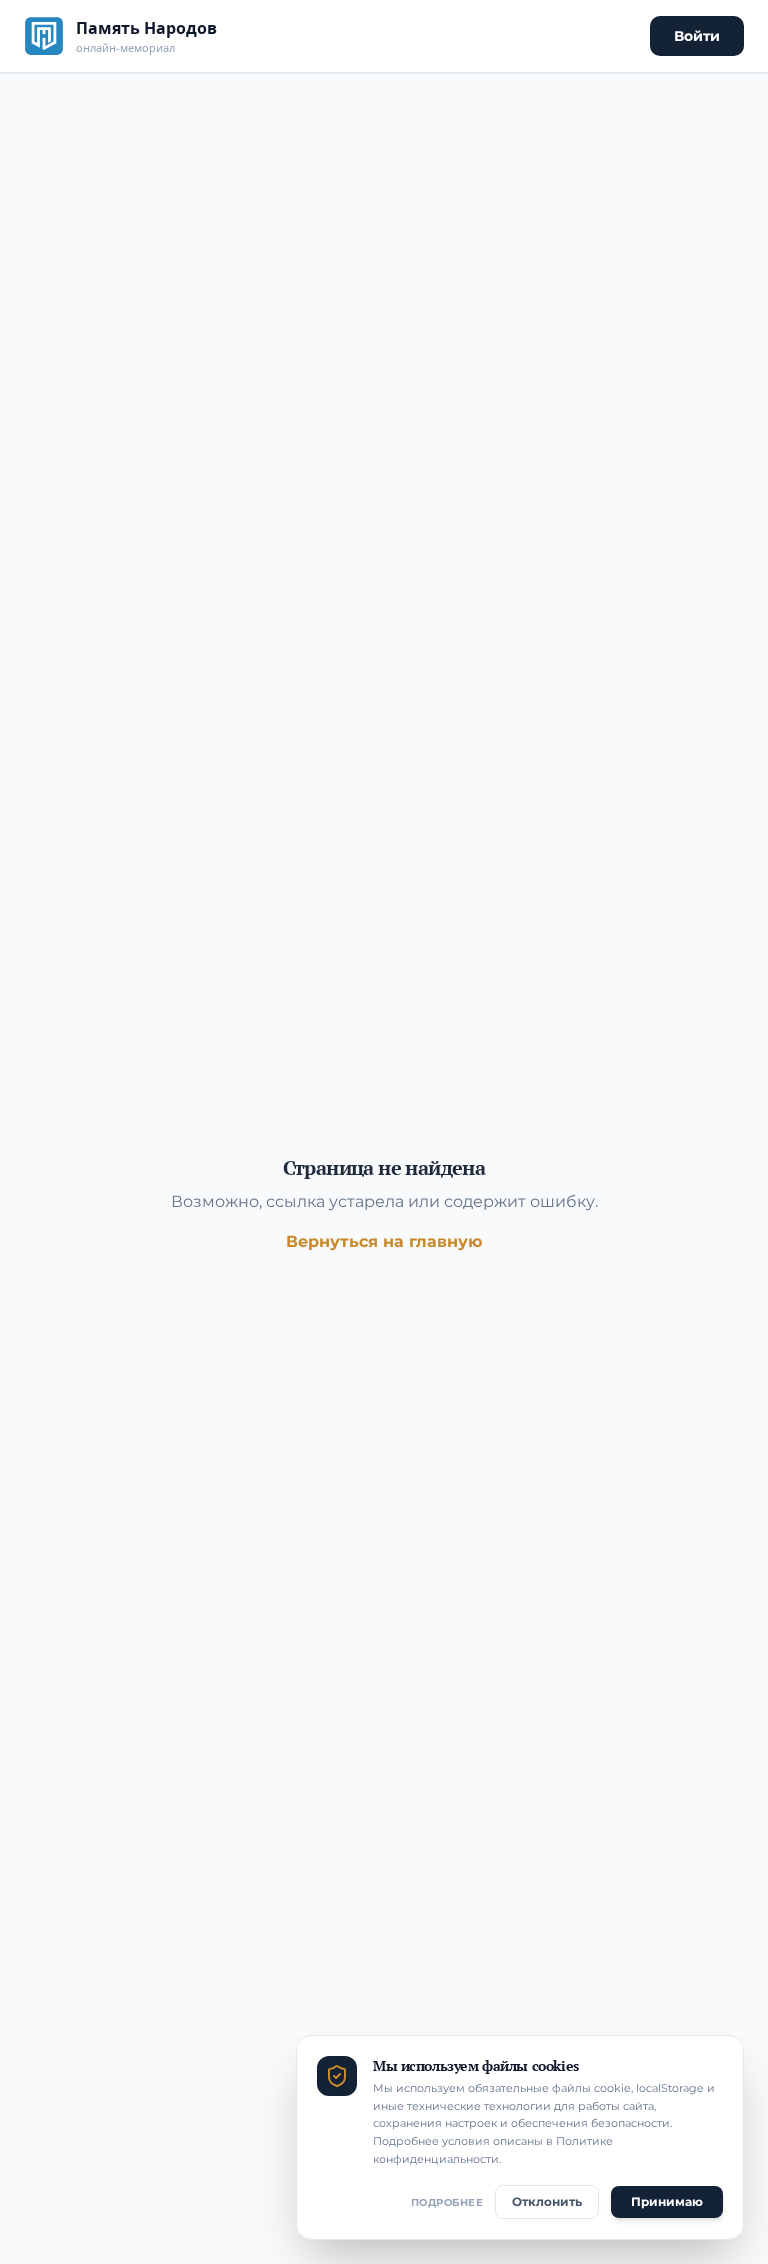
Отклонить (547, 2201)
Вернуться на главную (384, 1241)
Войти (697, 36)
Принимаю (667, 2201)
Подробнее (447, 2202)
